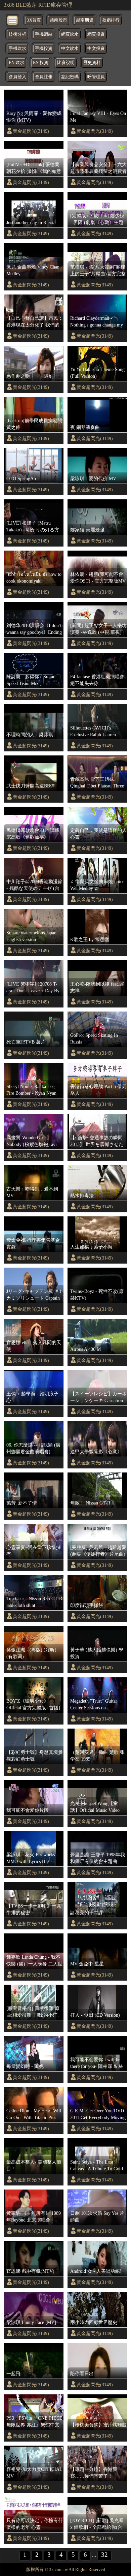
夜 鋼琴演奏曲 (85, 427)
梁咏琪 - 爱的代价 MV (93, 478)
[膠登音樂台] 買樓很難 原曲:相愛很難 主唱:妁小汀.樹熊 (33, 2012)
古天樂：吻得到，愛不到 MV (32, 1192)
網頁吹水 (70, 34)
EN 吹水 (16, 63)
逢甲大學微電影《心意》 (96, 1452)
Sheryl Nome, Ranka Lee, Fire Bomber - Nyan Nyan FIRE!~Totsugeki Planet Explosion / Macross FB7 (31, 1090)
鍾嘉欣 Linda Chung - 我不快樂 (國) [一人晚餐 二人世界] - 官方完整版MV (34, 1961)
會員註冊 (44, 77)
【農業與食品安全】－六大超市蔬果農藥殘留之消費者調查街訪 (98, 168)
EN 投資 (41, 63)
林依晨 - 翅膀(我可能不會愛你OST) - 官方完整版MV (98, 578)
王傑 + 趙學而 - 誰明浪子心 (32, 1397)
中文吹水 (70, 49)
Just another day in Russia (31, 222)
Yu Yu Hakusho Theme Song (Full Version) (97, 373)
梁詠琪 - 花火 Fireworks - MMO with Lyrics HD (32, 1858)
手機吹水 (17, 49)
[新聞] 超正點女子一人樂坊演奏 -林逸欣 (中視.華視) (98, 629)
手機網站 (44, 34)
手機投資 (44, 49)
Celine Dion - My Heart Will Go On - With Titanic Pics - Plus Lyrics (34, 2114)
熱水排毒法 (82, 1196)
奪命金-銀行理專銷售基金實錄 (33, 1243)
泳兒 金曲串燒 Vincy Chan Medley (33, 270)
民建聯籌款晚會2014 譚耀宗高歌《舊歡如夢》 (33, 834)
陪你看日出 (82, 2373)
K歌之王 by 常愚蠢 (90, 939)
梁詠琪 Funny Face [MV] (31, 2322)
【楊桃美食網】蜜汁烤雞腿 (98, 2425)
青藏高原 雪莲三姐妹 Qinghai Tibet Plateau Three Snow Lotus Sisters (97, 783)
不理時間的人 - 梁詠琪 (30, 735)
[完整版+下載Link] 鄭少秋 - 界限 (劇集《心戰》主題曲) (97, 219)
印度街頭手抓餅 (87, 1605)
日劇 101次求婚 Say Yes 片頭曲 (97, 2216)
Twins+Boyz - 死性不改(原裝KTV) (97, 1295)
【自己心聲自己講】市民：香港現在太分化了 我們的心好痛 (35, 322)
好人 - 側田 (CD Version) (95, 2015)
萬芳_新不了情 (22, 1503)
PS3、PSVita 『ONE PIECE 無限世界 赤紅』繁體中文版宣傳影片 (34, 2422)
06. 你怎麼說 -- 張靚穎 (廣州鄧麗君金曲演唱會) (33, 1448)
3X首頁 (34, 20)
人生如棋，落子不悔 (91, 1247)
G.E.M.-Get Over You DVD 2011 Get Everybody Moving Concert (98, 2114)
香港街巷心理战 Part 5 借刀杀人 (98, 1090)
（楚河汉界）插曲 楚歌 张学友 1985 (97, 1756)
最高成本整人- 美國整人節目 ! (34, 2165)
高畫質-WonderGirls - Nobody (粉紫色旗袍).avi (32, 1141)
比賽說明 (66, 63)
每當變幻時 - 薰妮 (25, 2066)
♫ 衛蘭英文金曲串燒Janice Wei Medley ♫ (97, 885)
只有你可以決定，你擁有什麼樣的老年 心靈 (35, 2524)
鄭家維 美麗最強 (87, 530)
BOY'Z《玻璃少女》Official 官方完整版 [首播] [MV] (33, 1705)
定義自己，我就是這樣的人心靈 (98, 834)
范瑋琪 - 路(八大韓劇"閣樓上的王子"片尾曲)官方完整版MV (98, 271)
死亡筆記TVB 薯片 (26, 1042)
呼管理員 (96, 77)
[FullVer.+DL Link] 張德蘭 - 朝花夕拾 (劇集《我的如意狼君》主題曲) (34, 168)
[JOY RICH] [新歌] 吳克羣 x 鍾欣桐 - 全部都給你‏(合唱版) (97, 2524)
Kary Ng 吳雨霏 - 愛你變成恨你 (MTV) (34, 117)
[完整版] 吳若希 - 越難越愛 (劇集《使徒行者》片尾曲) (98, 1551)
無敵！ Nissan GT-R (90, 1503)
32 (104, 2555)
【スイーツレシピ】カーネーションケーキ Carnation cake (98, 1397)
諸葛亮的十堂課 (87, 1913)
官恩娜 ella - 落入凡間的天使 (34, 1346)
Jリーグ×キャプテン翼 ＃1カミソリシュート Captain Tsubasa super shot (34, 1295)
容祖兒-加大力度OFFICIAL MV (34, 2473)
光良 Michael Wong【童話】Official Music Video (95, 1807)
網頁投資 (96, 34)
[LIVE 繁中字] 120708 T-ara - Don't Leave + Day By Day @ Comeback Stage (33, 988)
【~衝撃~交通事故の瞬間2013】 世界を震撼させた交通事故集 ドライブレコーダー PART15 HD (97, 1141)
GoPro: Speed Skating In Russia (94, 1038)
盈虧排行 (111, 20)
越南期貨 (85, 20)
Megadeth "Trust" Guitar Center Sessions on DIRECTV (94, 1705)
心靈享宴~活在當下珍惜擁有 (34, 1551)
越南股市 (58, 20)
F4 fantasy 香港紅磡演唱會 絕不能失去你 (97, 680)
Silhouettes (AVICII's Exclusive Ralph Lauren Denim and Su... (93, 732)
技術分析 (17, 34)
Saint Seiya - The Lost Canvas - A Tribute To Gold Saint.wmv (97, 2166)
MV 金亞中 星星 (87, 1964)
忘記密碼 (70, 77)
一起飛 (13, 2373)
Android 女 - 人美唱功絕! (96, 2271)
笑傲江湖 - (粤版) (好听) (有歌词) (31, 1653)
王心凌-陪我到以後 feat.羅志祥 (97, 987)
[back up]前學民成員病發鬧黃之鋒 (34, 424)
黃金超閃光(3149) (31, 131)
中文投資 (96, 49)
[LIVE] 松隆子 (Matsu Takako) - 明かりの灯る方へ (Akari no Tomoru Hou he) (33, 527)
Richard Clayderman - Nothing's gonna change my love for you (97, 322)
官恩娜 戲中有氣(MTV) (30, 2271)
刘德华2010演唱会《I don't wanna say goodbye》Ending (34, 629)
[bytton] (13, 20)
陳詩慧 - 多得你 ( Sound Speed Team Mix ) (31, 680)
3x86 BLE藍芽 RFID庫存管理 (38, 5)
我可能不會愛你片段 (28, 1810)
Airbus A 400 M (85, 1349)
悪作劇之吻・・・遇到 (30, 376)
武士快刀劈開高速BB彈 (31, 786)
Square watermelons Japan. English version (32, 936)
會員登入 (17, 77)
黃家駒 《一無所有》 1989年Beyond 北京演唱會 (34, 2216)
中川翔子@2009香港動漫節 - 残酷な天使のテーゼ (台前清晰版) (34, 885)
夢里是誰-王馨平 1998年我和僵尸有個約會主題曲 (98, 1858)
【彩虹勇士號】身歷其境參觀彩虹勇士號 (35, 1756)
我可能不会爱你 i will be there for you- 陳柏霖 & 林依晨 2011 (97, 2063)
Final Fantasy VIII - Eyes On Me (98, 117)
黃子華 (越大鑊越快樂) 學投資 (97, 1653)
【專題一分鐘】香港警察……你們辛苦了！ (94, 2473)
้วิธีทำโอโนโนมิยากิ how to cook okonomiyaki (34, 578)
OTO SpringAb (21, 478)
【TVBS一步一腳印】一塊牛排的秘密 (34, 1909)
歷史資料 (92, 63)
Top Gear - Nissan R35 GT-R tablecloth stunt (34, 1602)
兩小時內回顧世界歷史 (94, 2322)
